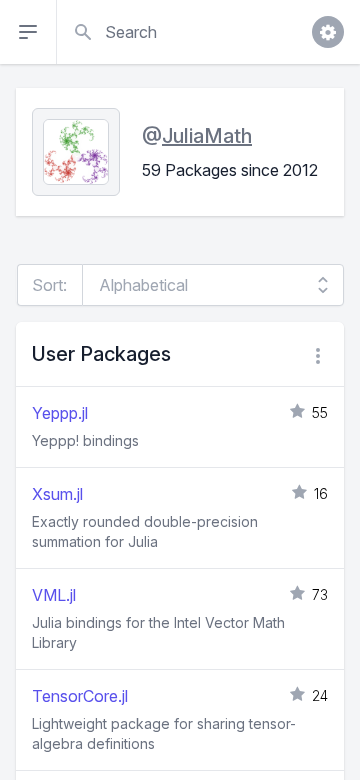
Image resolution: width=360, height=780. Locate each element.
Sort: (49, 285)
